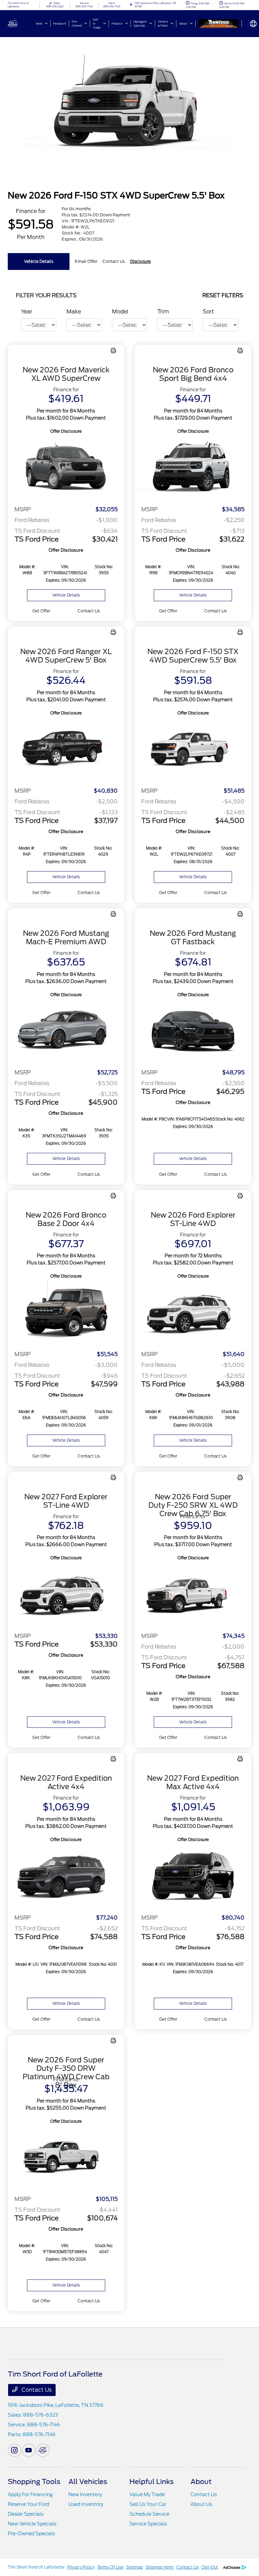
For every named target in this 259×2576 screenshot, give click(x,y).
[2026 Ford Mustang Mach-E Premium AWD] (66, 1031)
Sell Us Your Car (148, 2504)
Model (120, 312)
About (201, 2482)
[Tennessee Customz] (219, 24)
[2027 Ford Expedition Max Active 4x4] (193, 1876)
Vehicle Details (39, 261)
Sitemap (135, 2567)
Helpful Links (152, 2482)
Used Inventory (86, 2504)
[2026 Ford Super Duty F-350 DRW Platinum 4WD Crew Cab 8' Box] (66, 2158)
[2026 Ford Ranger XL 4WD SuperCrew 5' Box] (66, 749)
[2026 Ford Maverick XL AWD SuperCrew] (66, 468)
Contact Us (36, 2390)
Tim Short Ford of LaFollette (36, 2567)
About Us (201, 2504)
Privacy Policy (81, 2567)
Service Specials (148, 2524)
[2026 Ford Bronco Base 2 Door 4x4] (66, 1312)
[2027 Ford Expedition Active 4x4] (66, 1876)
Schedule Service (149, 2514)
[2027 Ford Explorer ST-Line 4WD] (66, 1594)
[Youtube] (29, 2450)
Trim (163, 312)
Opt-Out (210, 2567)
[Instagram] (15, 2450)
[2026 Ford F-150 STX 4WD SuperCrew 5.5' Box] (193, 749)
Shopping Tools (34, 2482)
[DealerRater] (43, 2450)
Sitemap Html (160, 2567)
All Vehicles (88, 2482)
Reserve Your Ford (28, 2504)
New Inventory (85, 2494)
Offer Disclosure (66, 431)
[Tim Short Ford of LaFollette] (26, 23)
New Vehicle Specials (32, 2524)
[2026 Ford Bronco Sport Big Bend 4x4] (193, 468)
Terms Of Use (110, 2567)
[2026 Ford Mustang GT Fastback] (193, 1031)
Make (74, 312)
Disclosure (140, 261)
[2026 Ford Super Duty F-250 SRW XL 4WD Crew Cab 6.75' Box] (193, 1594)
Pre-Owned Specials (31, 2534)
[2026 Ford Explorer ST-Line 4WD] (193, 1312)
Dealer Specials (26, 2514)
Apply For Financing (30, 2494)
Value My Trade (147, 2494)
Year (27, 312)
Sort (208, 312)
